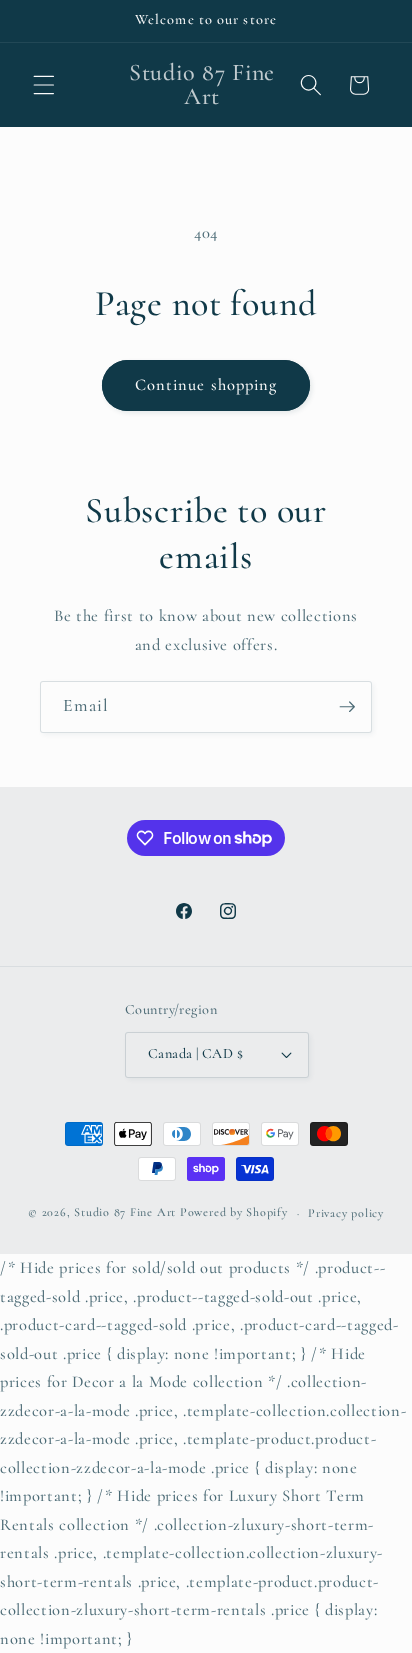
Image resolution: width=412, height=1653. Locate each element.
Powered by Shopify (234, 1213)
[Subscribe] (347, 707)
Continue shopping (206, 385)
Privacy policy (346, 1213)
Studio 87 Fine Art (125, 1213)
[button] (44, 85)
